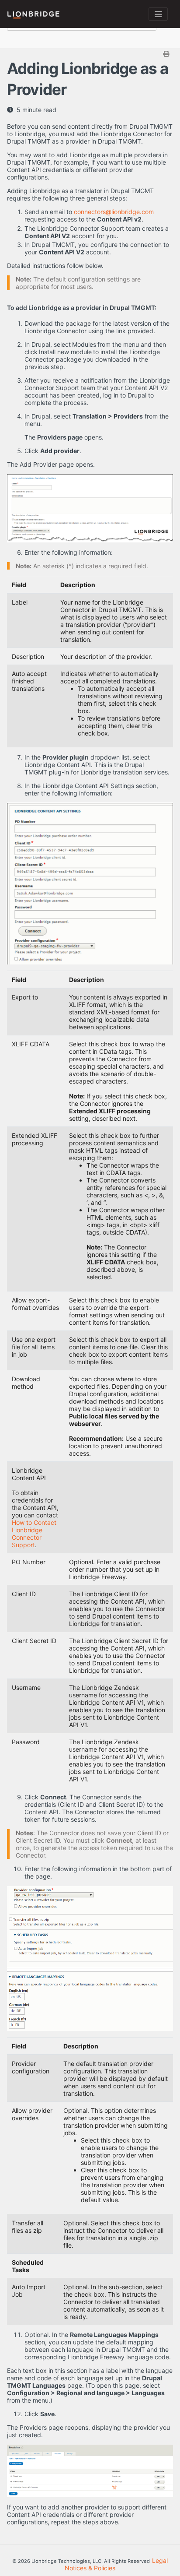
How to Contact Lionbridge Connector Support (34, 1534)
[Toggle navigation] (158, 14)
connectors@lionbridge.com (114, 212)
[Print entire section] (91, 54)
